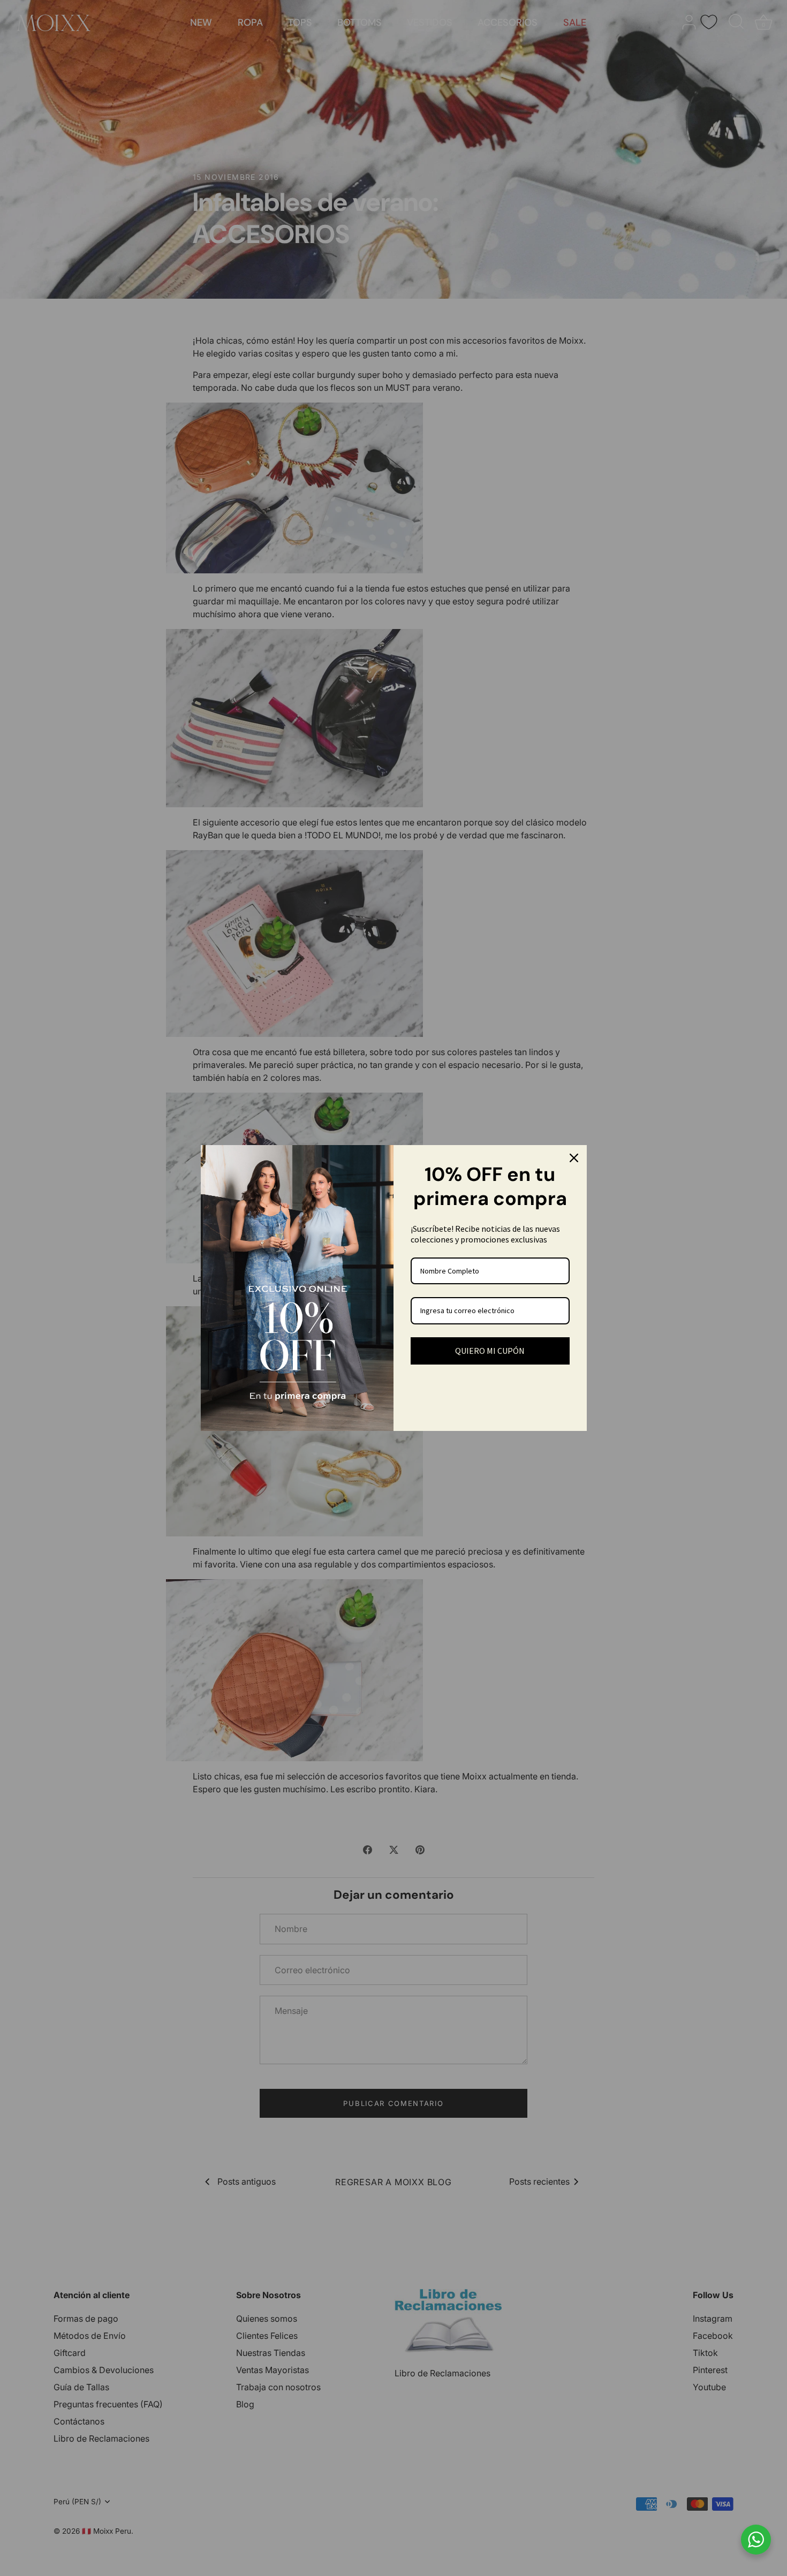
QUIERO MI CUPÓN (490, 1351)
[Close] (574, 1158)
